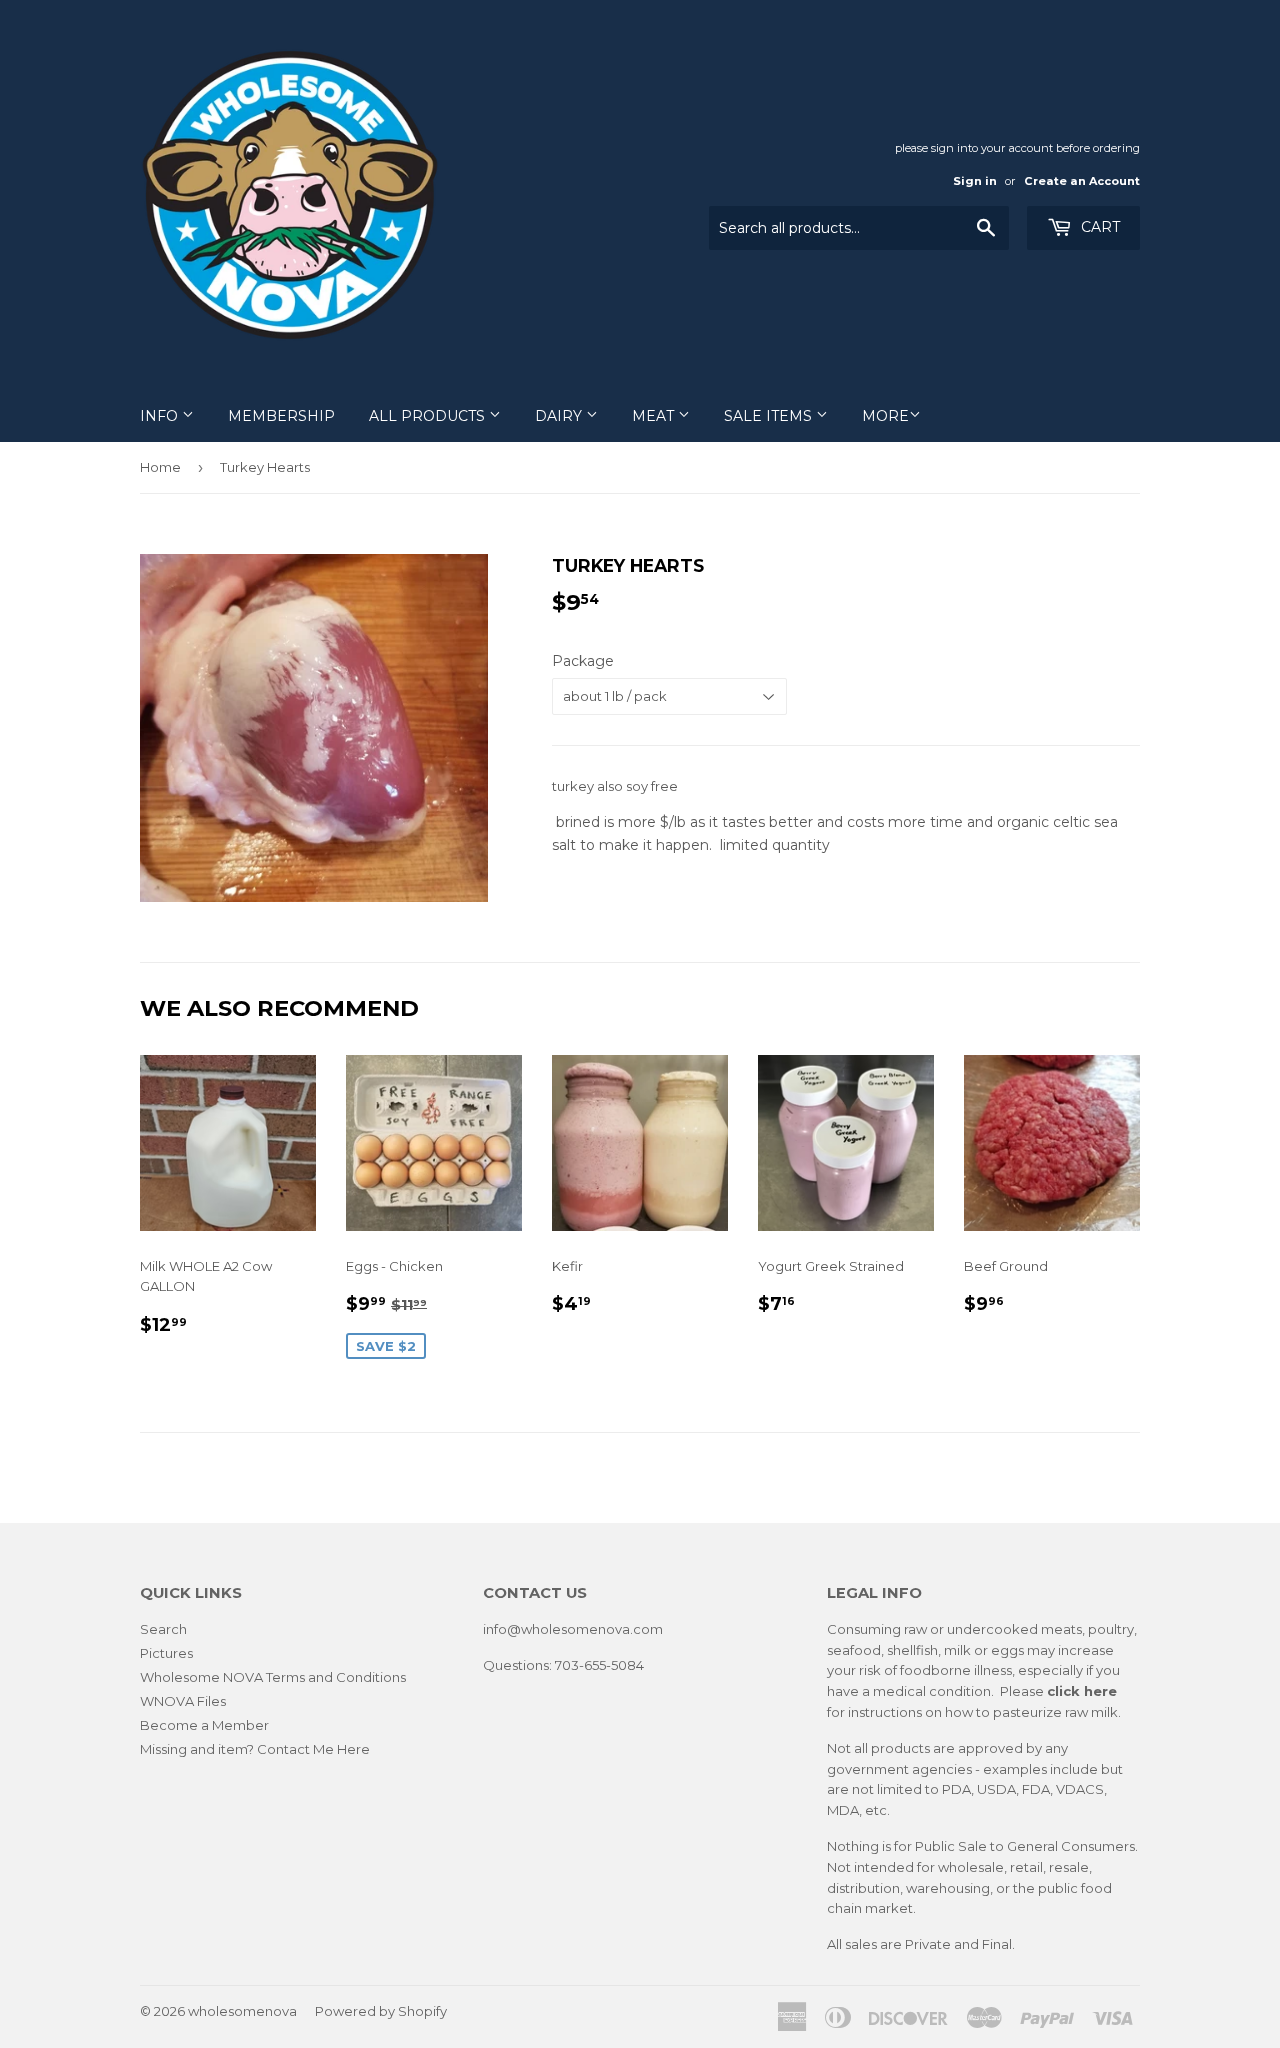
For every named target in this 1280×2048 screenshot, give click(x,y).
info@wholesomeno (549, 1629)
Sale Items (770, 416)
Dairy (560, 416)
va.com (639, 1629)
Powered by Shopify (381, 2011)
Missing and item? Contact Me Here (255, 1749)
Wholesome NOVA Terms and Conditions (273, 1677)
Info (161, 416)
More (885, 416)
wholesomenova (242, 2011)
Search (163, 1629)
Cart (1098, 227)
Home (160, 467)
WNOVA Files (183, 1701)
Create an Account (1082, 181)
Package (583, 661)
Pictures (166, 1653)
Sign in (975, 181)
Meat (655, 416)
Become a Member (204, 1725)
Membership (281, 416)
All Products (429, 416)
